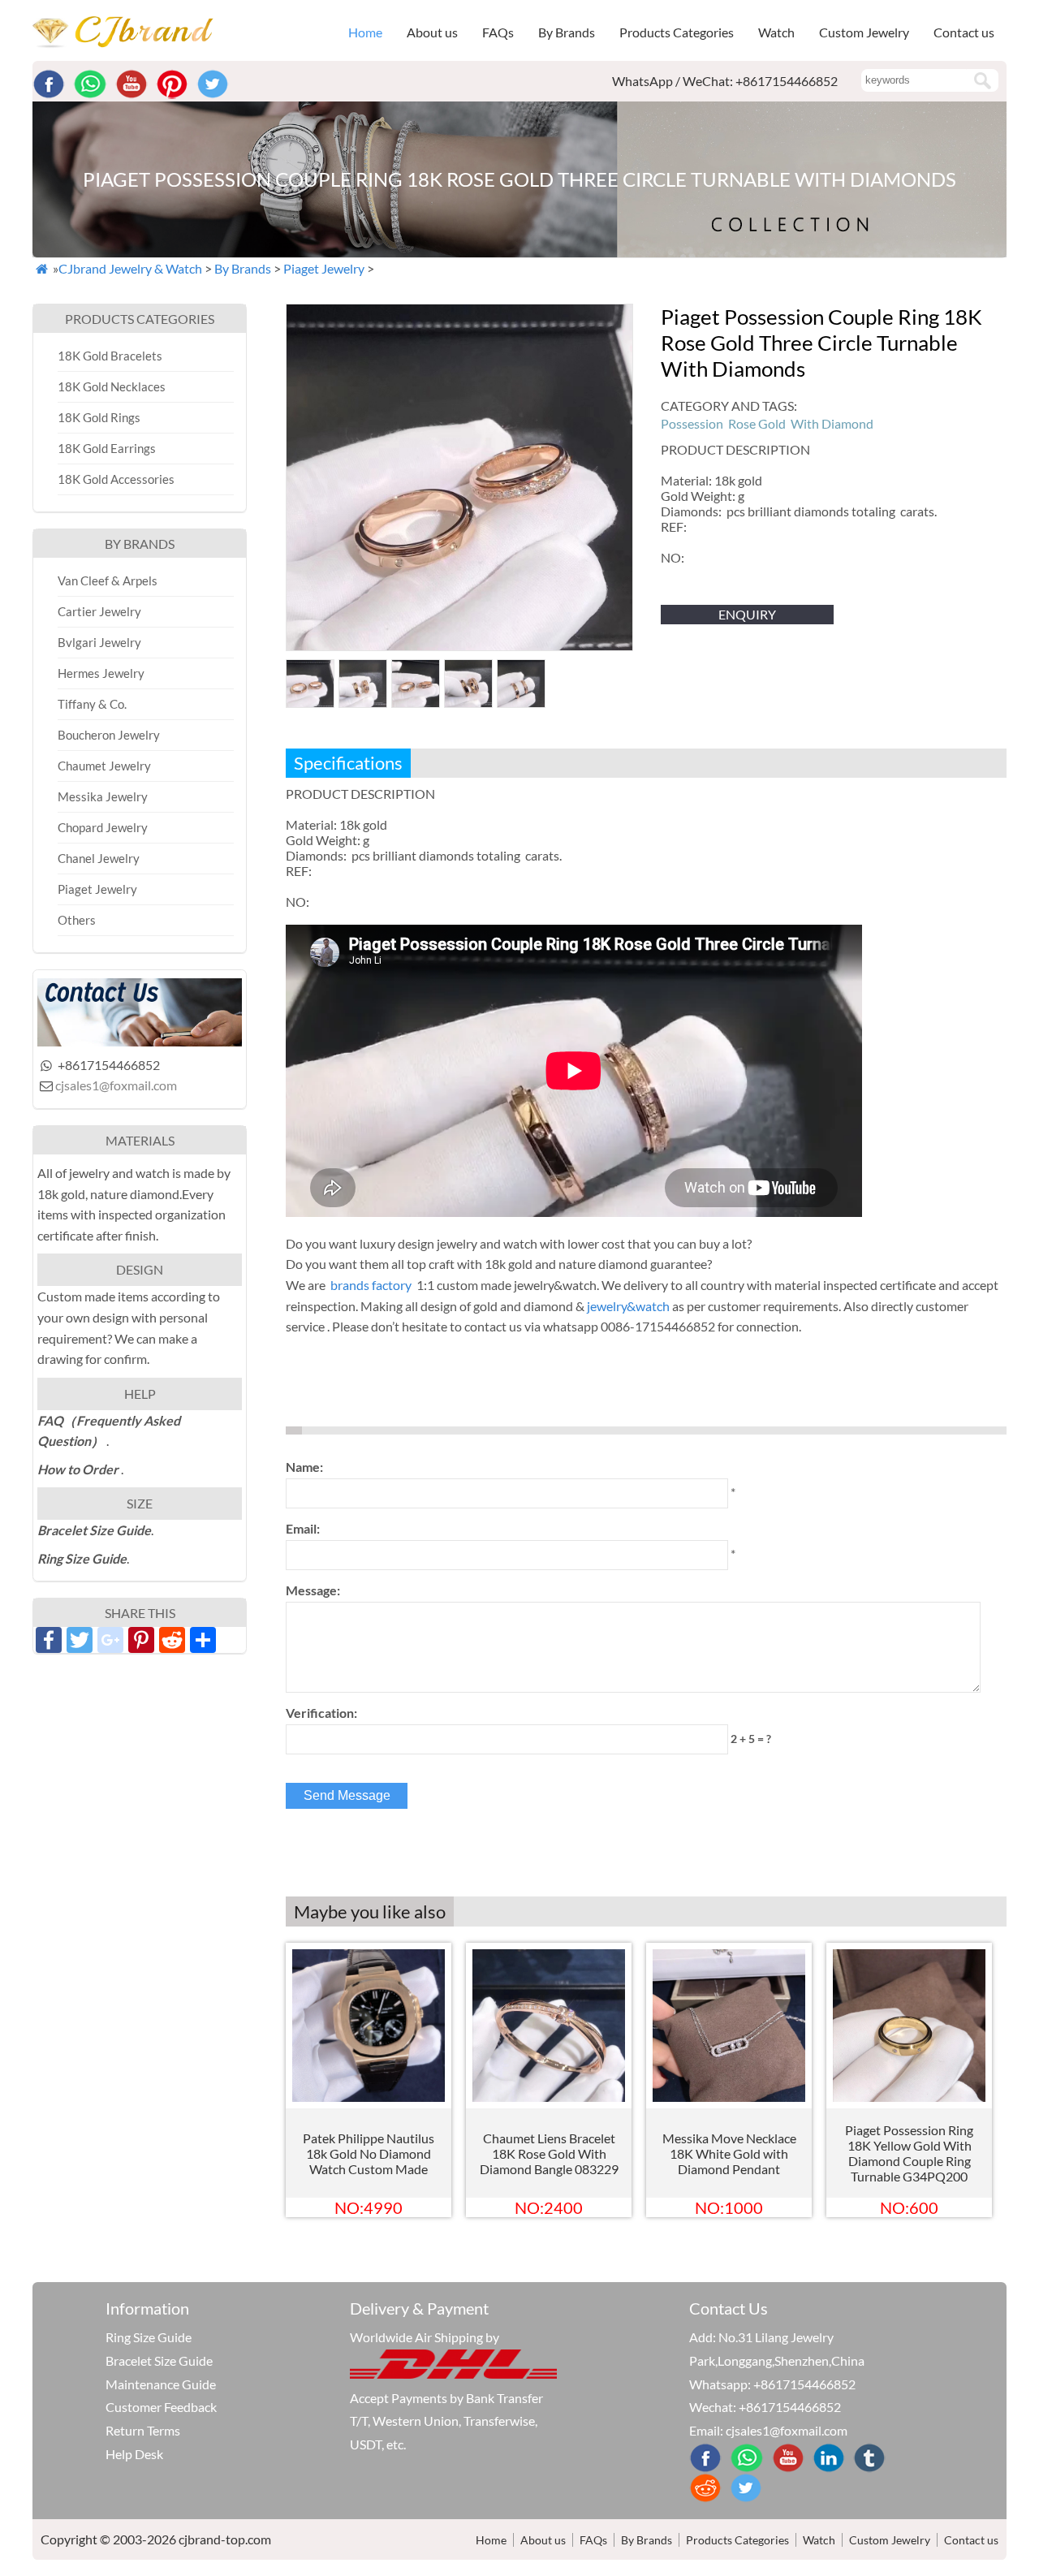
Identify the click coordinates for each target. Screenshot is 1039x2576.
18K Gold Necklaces (112, 386)
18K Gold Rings (99, 417)
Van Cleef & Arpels (108, 580)
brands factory (371, 1285)
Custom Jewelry (864, 32)
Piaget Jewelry (324, 268)
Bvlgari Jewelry (99, 642)
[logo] (123, 43)
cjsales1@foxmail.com (116, 1085)
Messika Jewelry (103, 796)
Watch (819, 2540)
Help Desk (134, 2454)
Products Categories (737, 2540)
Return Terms (143, 2430)
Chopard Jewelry (103, 827)
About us (432, 32)
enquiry (747, 614)
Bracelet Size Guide (159, 2360)
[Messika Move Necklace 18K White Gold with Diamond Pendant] (729, 2097)
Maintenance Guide (161, 2384)
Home (365, 32)
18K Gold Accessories (116, 479)
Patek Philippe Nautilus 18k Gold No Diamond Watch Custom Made (369, 2153)
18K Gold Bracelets (110, 356)
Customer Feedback (161, 2407)
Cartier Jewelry (99, 611)
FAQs (498, 32)
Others (77, 920)
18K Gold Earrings (107, 448)
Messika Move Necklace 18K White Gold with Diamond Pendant (729, 2153)
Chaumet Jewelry (104, 766)
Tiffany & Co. (92, 704)
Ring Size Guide (149, 2337)
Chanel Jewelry (99, 858)
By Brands (243, 268)
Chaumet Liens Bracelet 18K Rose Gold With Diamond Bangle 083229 (549, 2153)
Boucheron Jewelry (109, 735)
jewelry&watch (628, 1306)
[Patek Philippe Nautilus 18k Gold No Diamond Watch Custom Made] (369, 2097)
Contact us (964, 32)
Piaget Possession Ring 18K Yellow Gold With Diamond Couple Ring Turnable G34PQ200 (909, 2153)
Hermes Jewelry (101, 673)
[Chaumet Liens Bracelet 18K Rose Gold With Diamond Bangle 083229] (549, 2097)
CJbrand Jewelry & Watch (130, 268)
